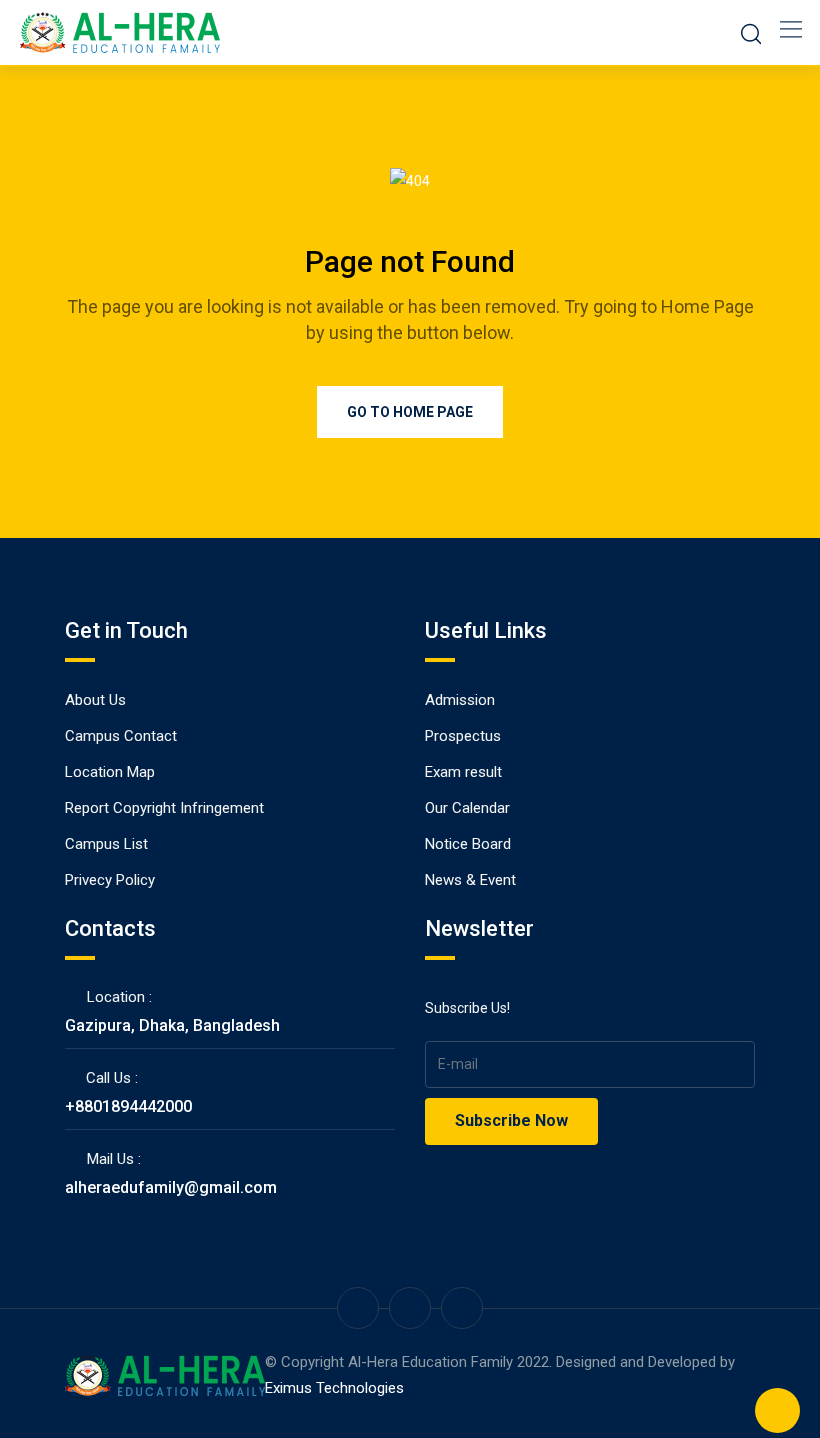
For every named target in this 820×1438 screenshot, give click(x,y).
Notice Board (468, 844)
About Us (95, 700)
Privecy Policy (110, 880)
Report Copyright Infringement (164, 808)
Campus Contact (121, 736)
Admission (460, 700)
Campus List (106, 844)
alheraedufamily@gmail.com (171, 1187)
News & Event (470, 880)
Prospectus (463, 736)
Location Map (110, 772)
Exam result (463, 772)
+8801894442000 (128, 1106)
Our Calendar (467, 808)
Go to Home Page (410, 412)
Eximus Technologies (334, 1388)
